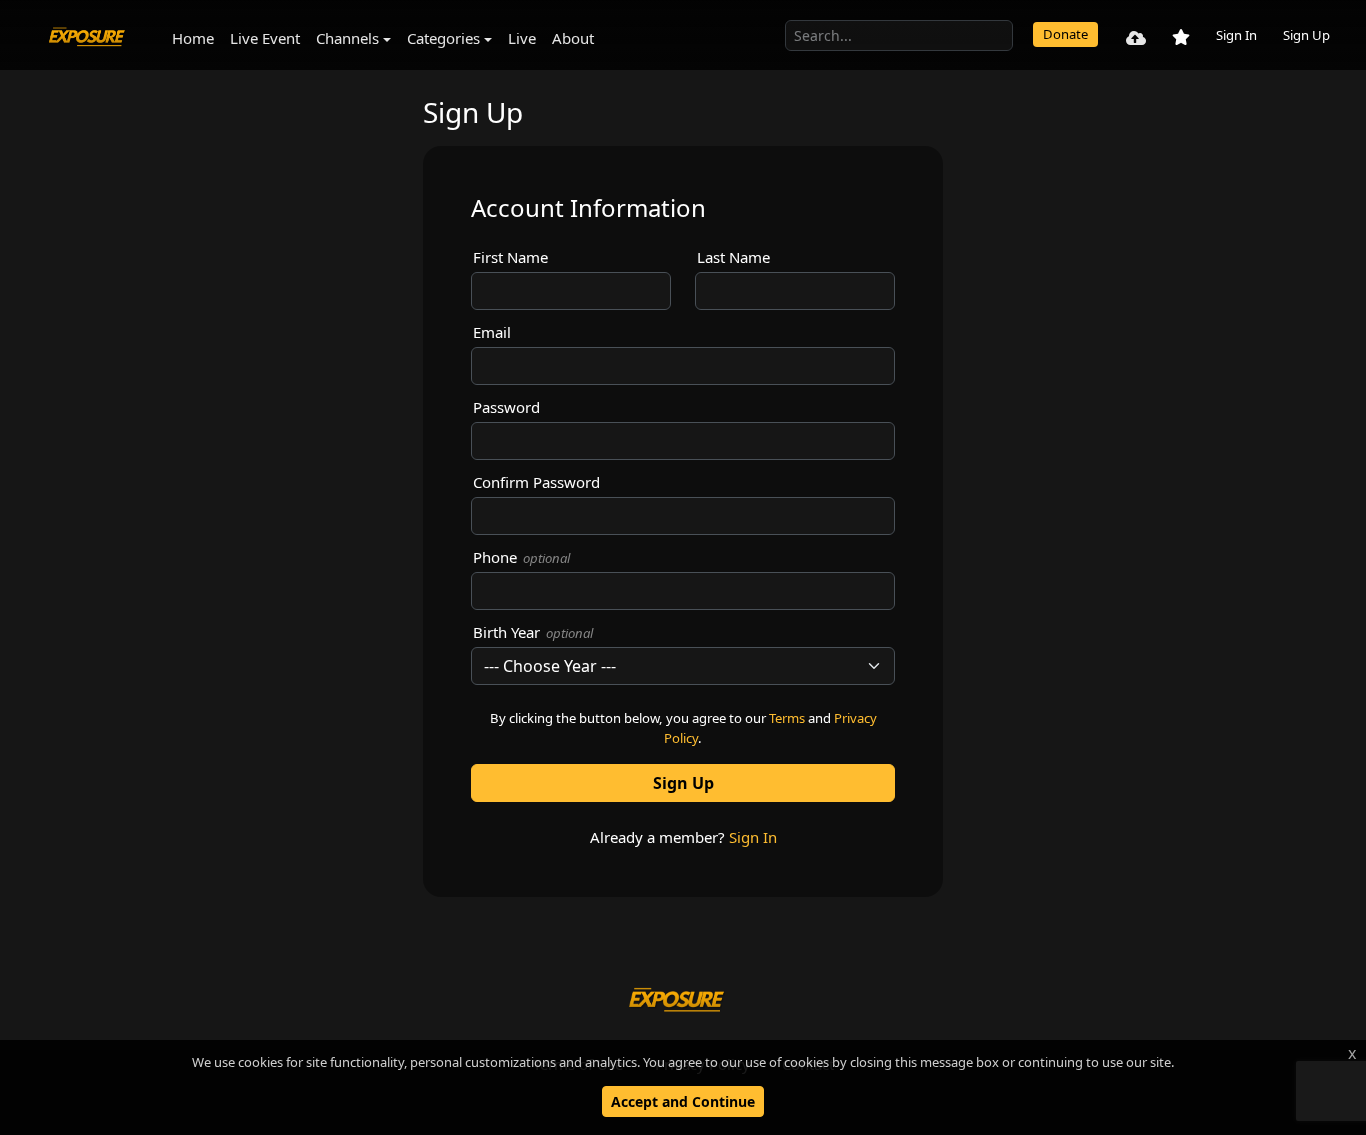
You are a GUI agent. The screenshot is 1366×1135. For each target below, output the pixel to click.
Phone (521, 557)
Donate (1065, 34)
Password (506, 407)
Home (193, 38)
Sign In (1236, 35)
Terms (787, 718)
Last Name (733, 257)
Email (492, 332)
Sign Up (1306, 35)
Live (522, 38)
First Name (510, 257)
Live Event (265, 38)
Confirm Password (536, 482)
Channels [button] (347, 38)
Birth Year (533, 632)
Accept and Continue (683, 1101)
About (573, 38)
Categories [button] (443, 38)
